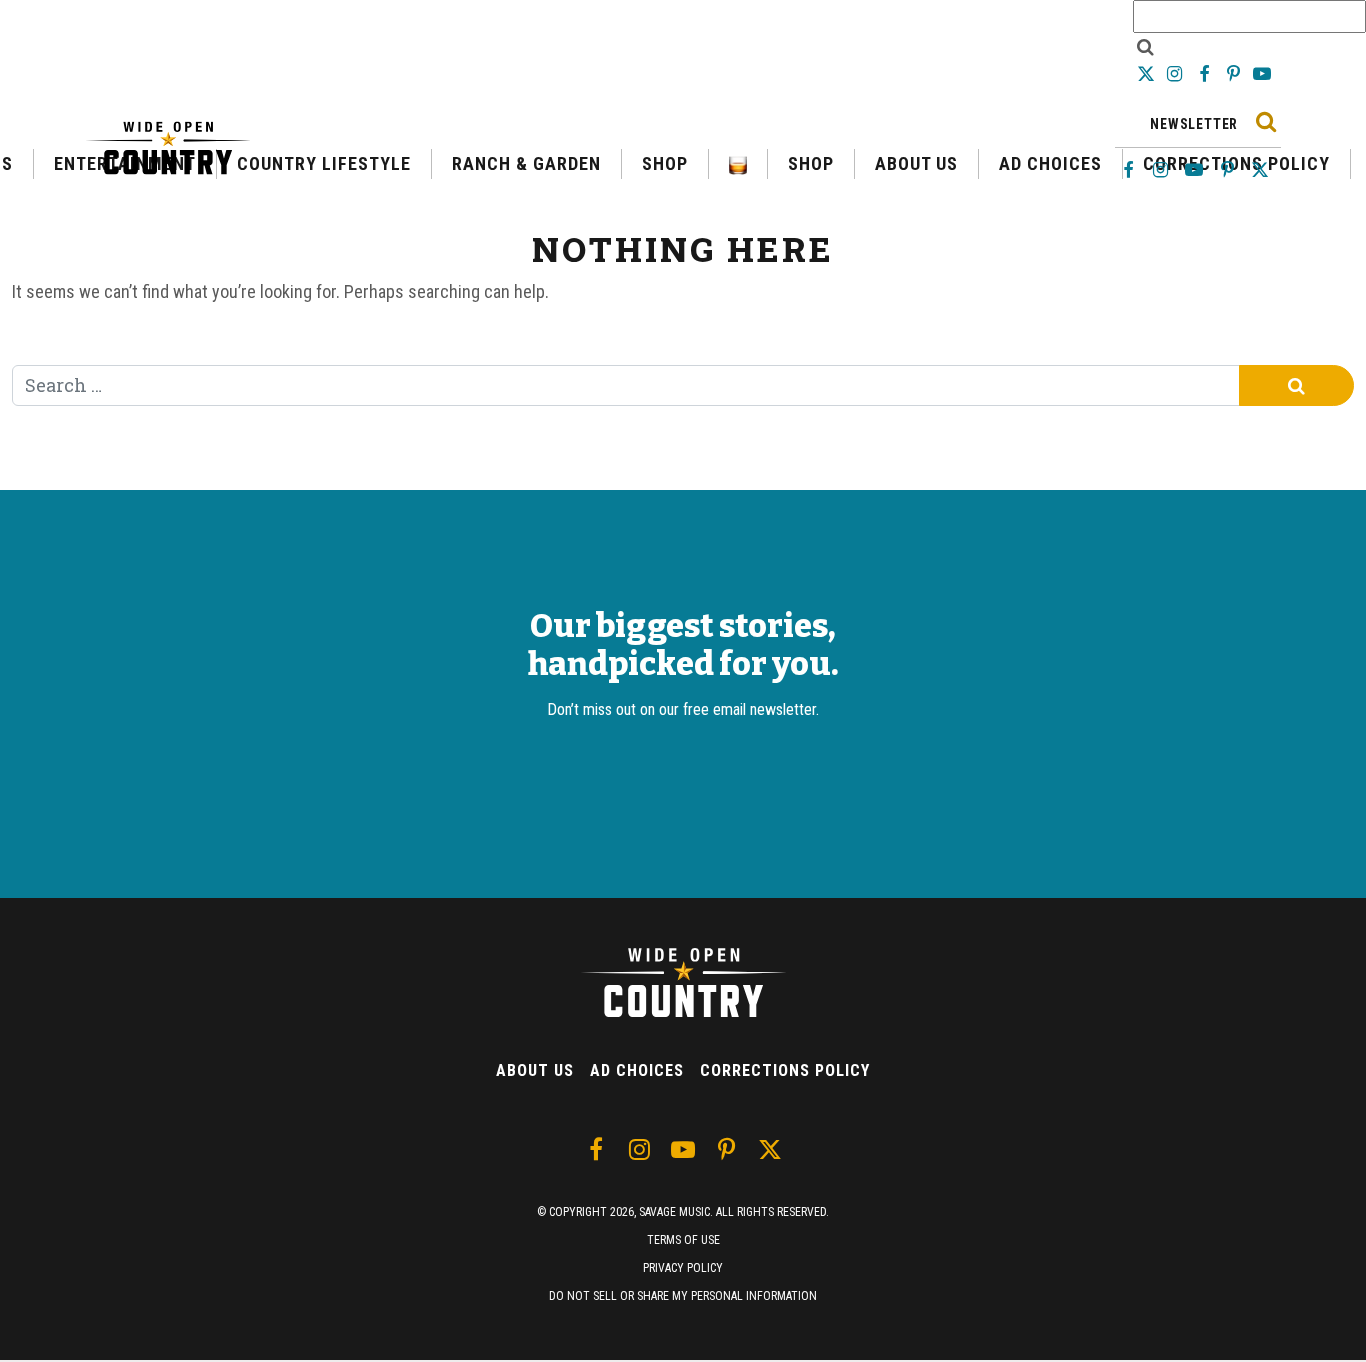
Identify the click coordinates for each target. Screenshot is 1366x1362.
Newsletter (1194, 124)
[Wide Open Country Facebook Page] (1205, 73)
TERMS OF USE (683, 1240)
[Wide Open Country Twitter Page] (1147, 73)
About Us (535, 1070)
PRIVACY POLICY (683, 1268)
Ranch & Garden (526, 163)
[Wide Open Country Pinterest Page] (1235, 73)
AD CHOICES (1050, 163)
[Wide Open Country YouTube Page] (1262, 73)
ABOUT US (916, 163)
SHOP (665, 163)
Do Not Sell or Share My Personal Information (683, 1296)
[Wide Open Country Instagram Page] (1176, 73)
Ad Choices (637, 1070)
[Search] (1265, 121)
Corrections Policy (785, 1070)
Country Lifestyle (324, 163)
